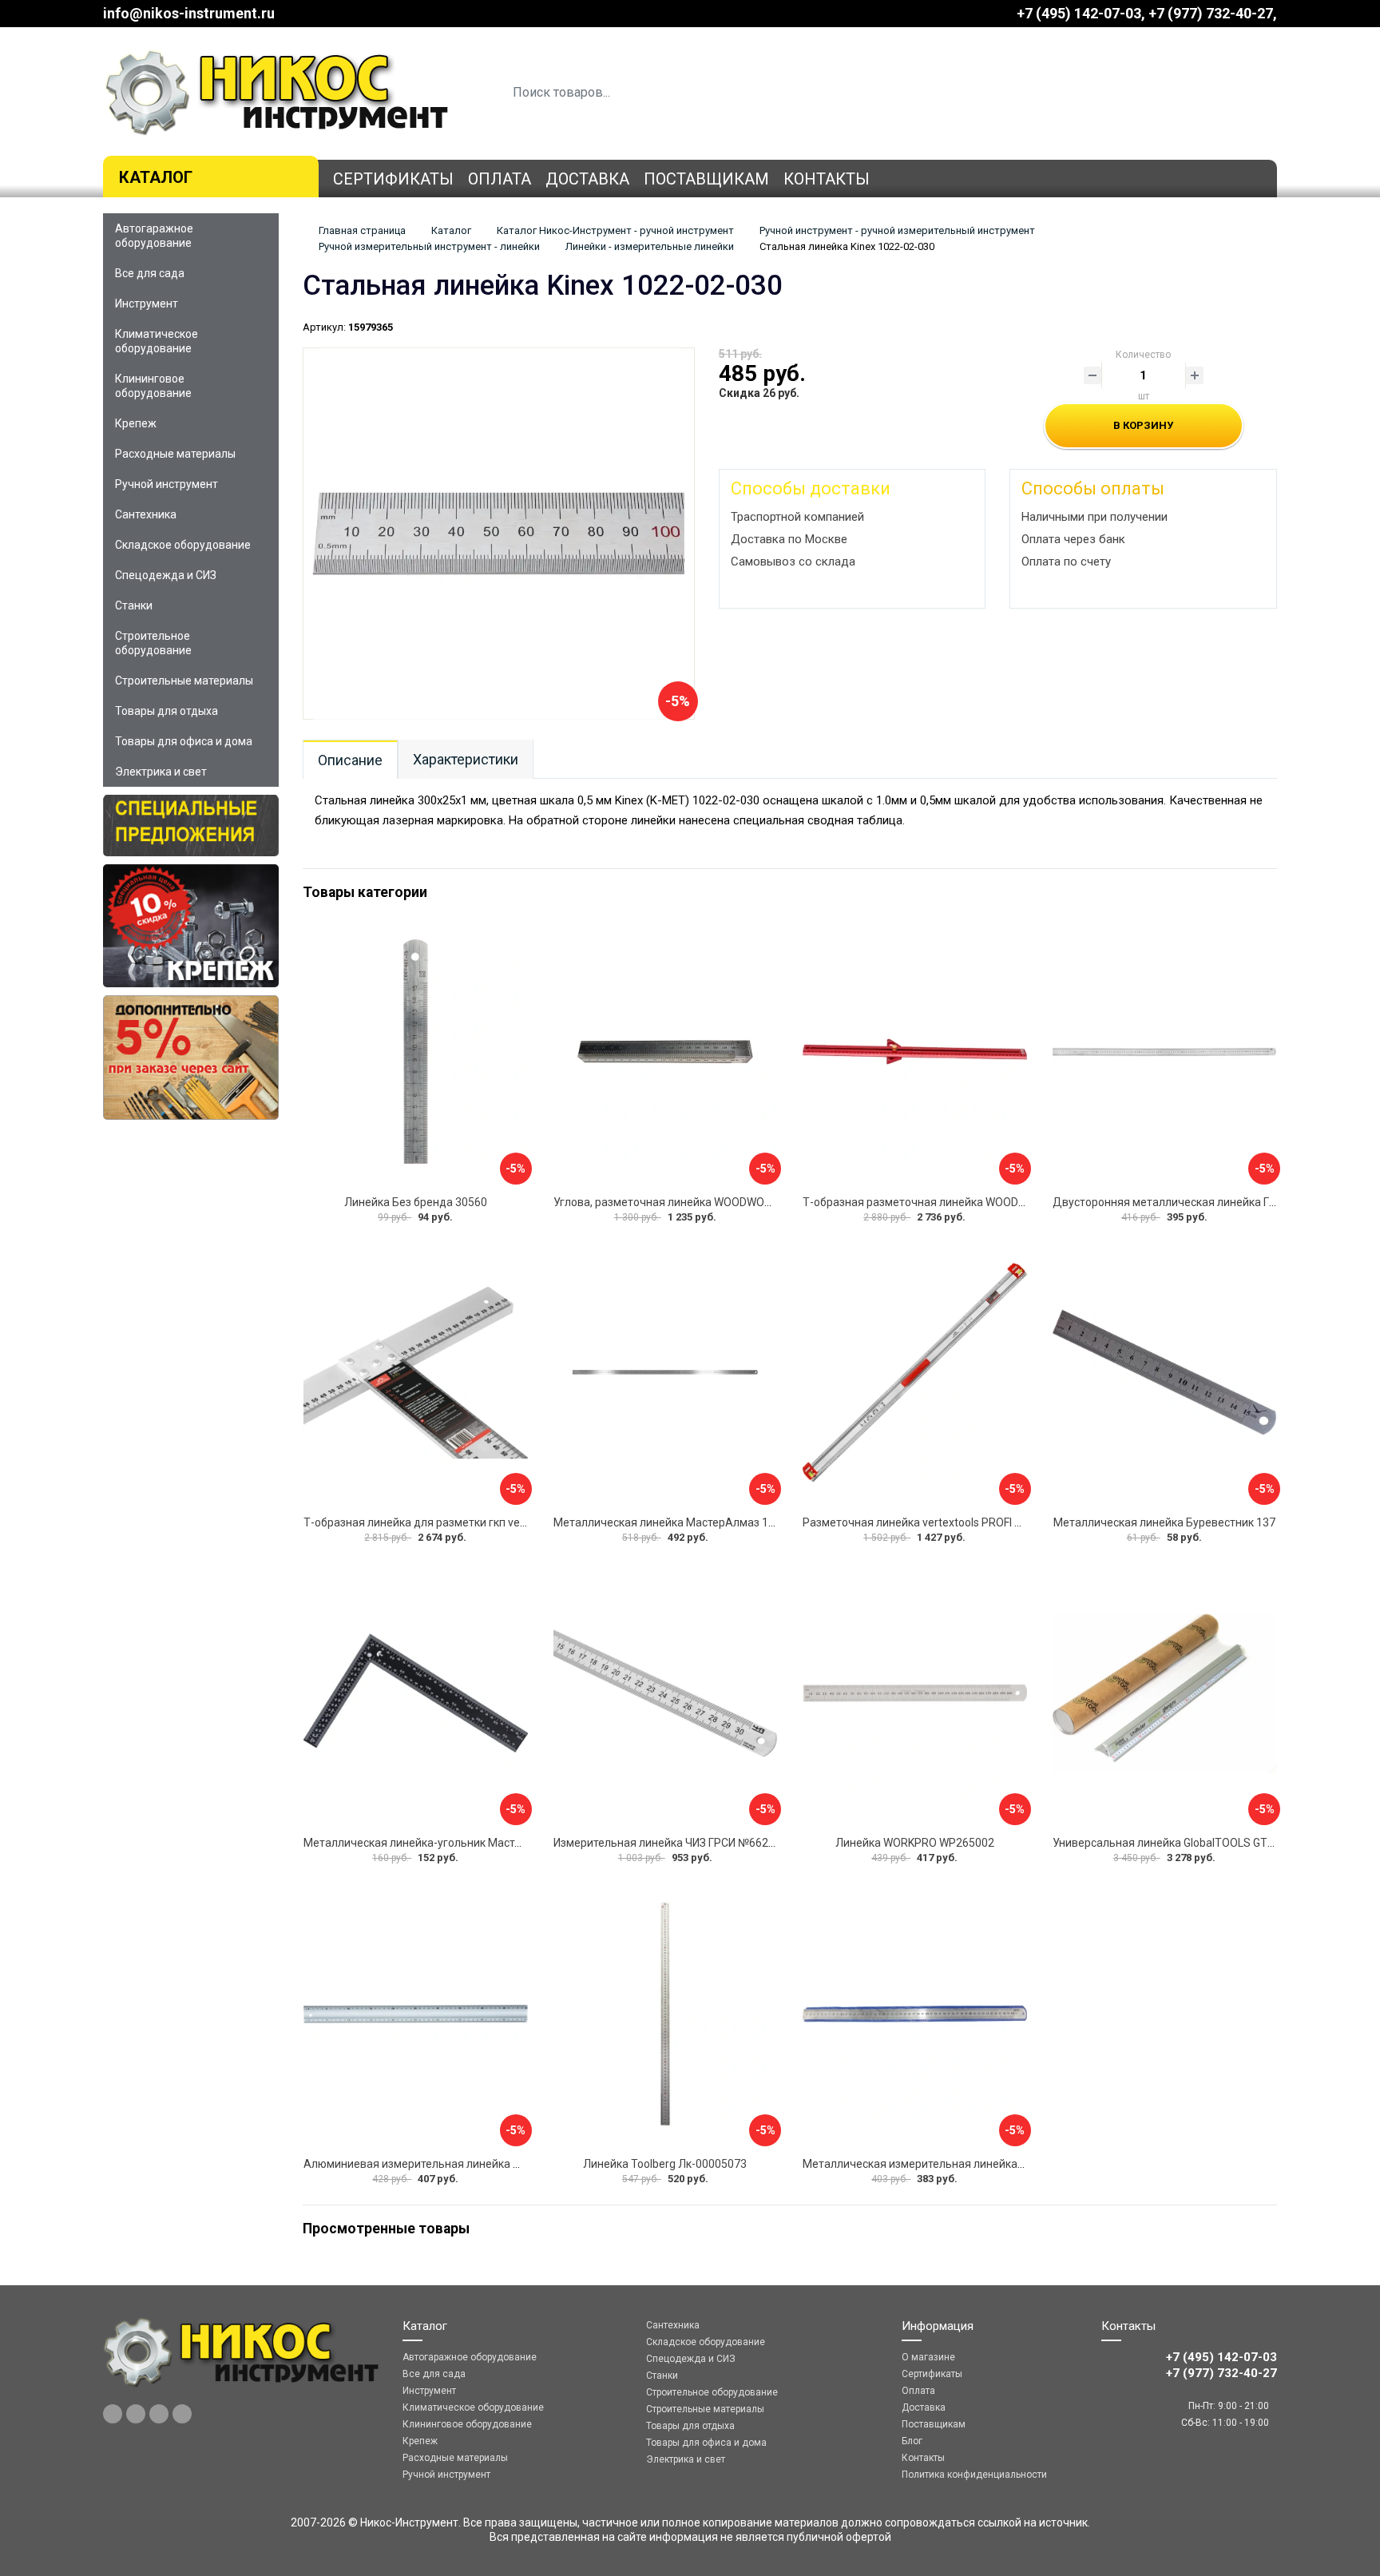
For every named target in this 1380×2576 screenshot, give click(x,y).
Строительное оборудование (153, 643)
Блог (912, 2441)
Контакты (827, 179)
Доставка (587, 179)
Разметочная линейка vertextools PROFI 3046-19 (930, 1522)
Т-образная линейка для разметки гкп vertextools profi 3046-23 (469, 1522)
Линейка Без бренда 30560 (416, 1202)
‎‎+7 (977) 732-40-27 (1211, 13)
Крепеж (136, 423)
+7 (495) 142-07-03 (1079, 13)
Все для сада (150, 273)
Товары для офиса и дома (184, 741)
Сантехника (146, 514)
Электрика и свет (161, 772)
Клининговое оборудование (153, 386)
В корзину (1143, 425)
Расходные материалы (175, 454)
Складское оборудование (183, 545)
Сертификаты (393, 179)
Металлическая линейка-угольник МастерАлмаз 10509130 (459, 1843)
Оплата (500, 179)
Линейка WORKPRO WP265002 (915, 1843)
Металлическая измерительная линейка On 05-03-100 (946, 2164)
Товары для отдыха (167, 711)
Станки (134, 605)
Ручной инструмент (167, 484)
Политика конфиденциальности (974, 2475)
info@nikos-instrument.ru (189, 13)
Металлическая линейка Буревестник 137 (1164, 1522)
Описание (350, 760)
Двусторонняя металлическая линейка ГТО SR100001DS (1203, 1202)
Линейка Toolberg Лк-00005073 (665, 2164)
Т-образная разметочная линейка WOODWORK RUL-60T (949, 1202)
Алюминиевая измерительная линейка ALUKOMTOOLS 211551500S (482, 2164)
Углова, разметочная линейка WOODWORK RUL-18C (689, 1202)
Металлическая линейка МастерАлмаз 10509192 (683, 1522)
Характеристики (466, 759)
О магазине (928, 2357)
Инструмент (147, 304)
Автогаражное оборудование (154, 236)
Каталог (156, 177)
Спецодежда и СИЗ (166, 575)
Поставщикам (706, 179)
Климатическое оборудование (157, 341)
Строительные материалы (184, 681)
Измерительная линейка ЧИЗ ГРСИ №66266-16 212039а (699, 1843)
